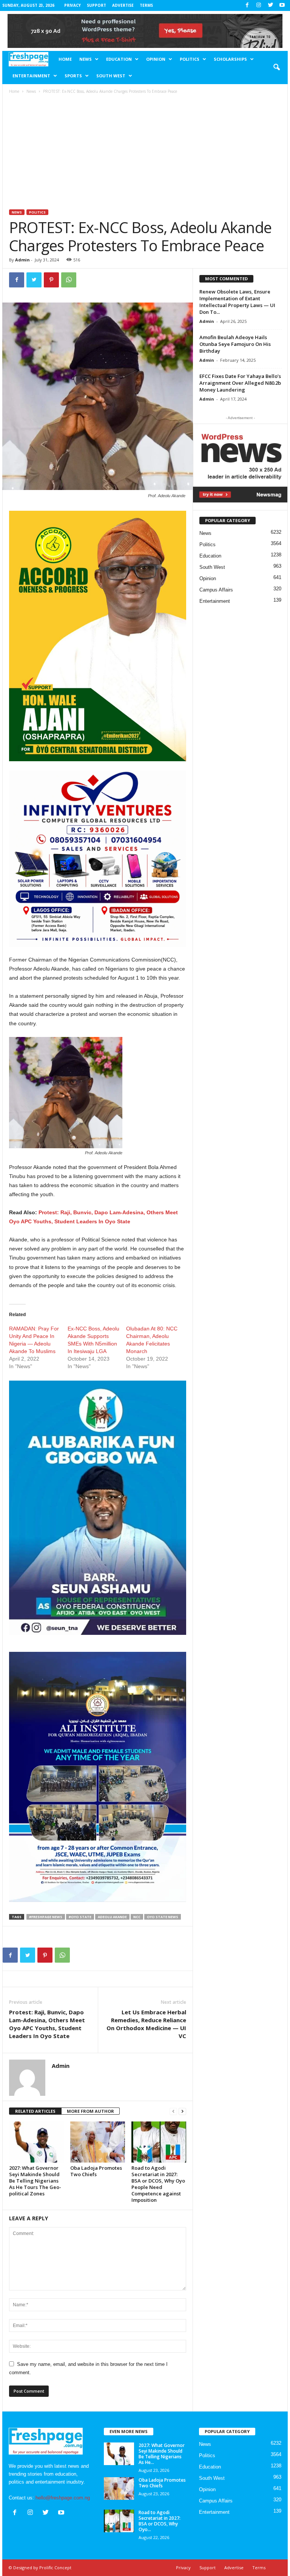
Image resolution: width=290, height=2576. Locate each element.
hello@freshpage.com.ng (63, 2498)
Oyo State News (163, 1917)
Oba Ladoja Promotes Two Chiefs (96, 2171)
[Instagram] (259, 5)
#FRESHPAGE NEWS (46, 1917)
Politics (190, 59)
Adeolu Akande (112, 1917)
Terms (146, 5)
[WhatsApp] (69, 280)
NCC (137, 1917)
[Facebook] (247, 5)
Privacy (72, 5)
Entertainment (31, 76)
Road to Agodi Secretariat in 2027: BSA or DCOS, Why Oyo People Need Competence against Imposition (158, 2184)
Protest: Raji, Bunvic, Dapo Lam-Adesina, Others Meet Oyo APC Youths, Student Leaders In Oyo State (47, 2024)
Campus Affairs (216, 590)
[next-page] (182, 2111)
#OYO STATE (80, 1917)
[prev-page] (173, 2111)
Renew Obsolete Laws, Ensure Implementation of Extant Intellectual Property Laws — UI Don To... (237, 302)
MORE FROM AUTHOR (90, 2111)
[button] (276, 68)
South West (111, 76)
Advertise (123, 5)
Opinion (156, 59)
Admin (22, 260)
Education (119, 59)
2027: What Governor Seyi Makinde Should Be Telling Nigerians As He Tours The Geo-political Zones (35, 2181)
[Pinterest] (51, 280)
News (86, 59)
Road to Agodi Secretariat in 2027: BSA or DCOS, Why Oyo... (160, 2521)
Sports (73, 76)
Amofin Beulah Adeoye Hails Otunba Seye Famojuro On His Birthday (235, 344)
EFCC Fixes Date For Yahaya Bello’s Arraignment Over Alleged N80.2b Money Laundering (240, 383)
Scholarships (230, 59)
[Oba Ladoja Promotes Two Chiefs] (98, 2142)
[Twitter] (270, 5)
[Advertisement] (145, 153)
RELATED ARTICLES (35, 2111)
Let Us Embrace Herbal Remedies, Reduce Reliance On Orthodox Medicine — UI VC (146, 2024)
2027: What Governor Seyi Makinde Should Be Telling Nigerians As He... (162, 2454)
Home (65, 59)
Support (96, 5)
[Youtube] (282, 5)
